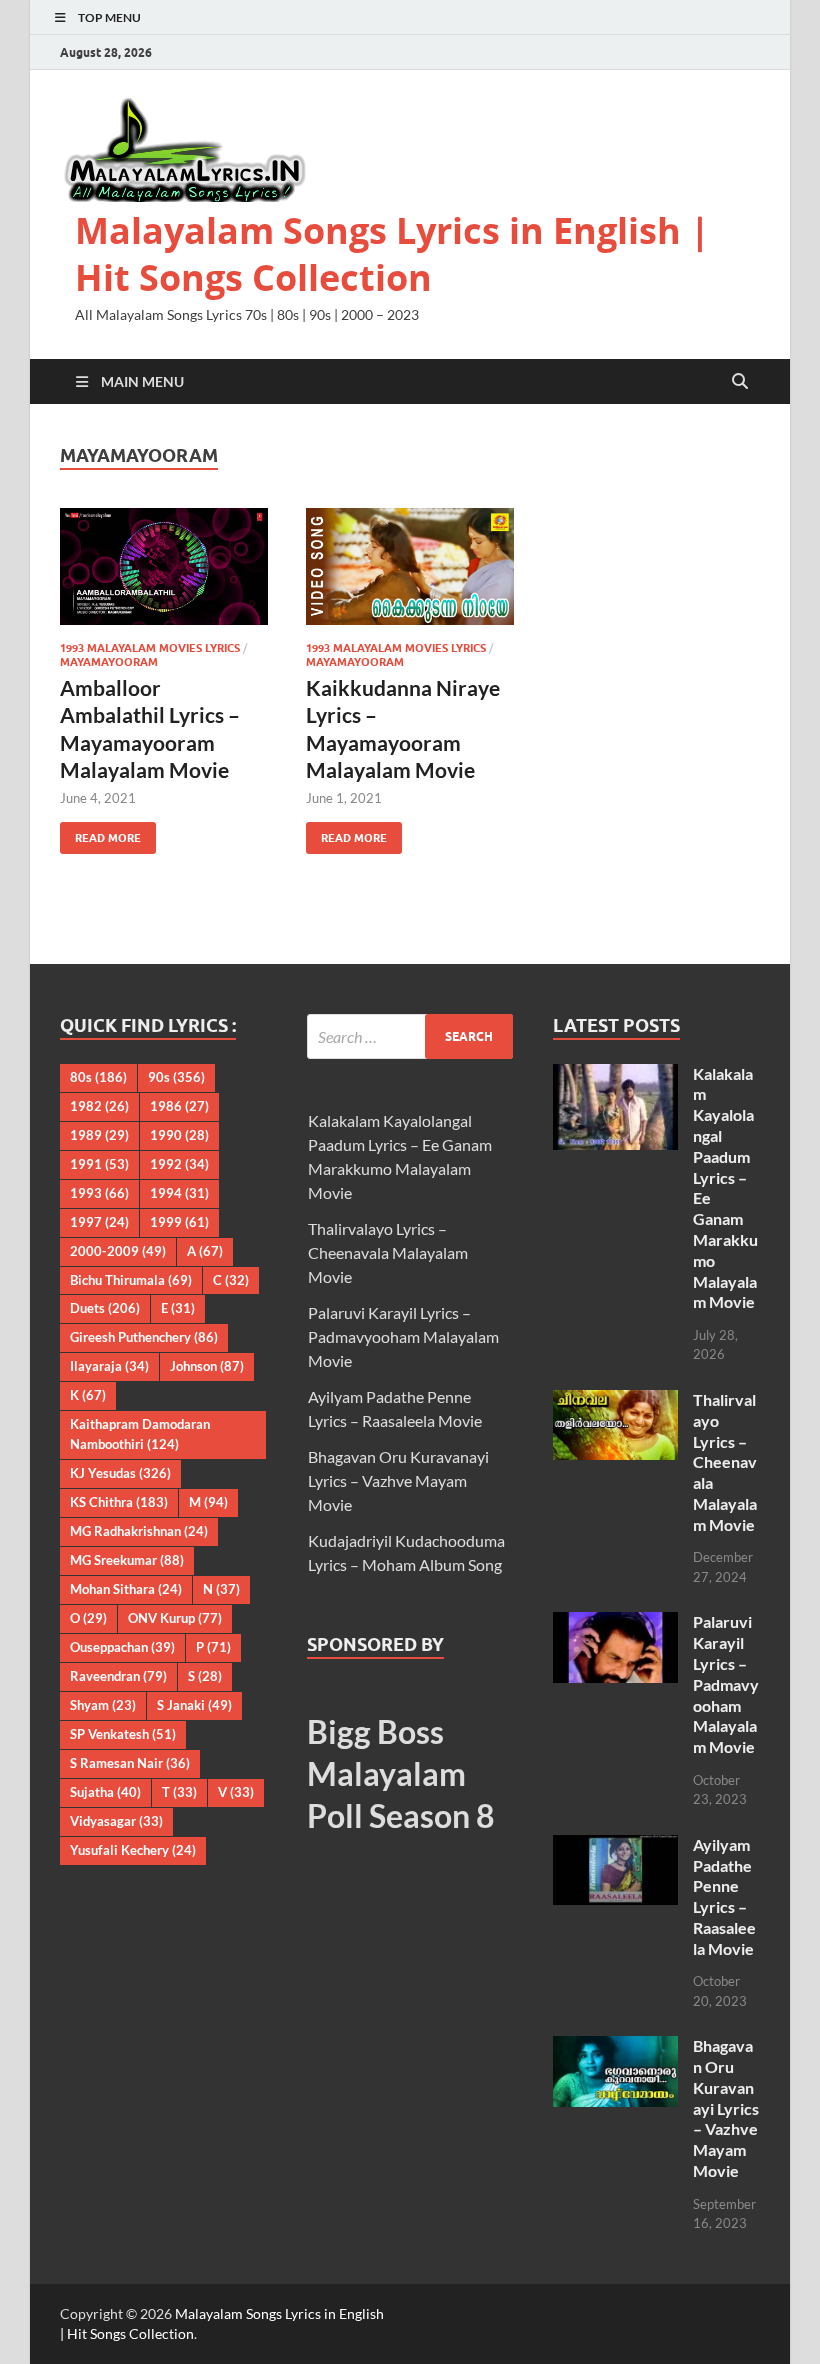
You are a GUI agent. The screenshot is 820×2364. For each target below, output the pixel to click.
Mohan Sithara (126, 1589)
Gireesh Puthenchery (144, 1337)
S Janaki (194, 1705)
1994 (179, 1193)
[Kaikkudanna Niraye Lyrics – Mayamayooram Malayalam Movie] (410, 566)
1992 (179, 1164)
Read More (100, 833)
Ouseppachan (122, 1647)
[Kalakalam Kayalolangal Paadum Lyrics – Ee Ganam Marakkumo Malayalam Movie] (615, 1075)
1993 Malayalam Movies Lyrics (150, 648)
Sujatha (105, 1792)
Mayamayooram (109, 662)
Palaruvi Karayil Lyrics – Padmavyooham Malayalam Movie (403, 1336)
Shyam (103, 1705)
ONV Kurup (175, 1618)
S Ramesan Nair (130, 1763)
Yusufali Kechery (133, 1850)
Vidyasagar (116, 1821)
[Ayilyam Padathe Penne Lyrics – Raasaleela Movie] (615, 1846)
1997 (99, 1222)
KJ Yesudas (120, 1473)
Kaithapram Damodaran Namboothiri (140, 1434)
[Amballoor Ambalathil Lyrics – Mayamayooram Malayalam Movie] (164, 566)
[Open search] (740, 382)
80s (98, 1077)
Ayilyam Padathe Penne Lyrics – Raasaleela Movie (724, 1896)
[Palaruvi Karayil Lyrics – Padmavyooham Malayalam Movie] (615, 1623)
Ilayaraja (109, 1366)
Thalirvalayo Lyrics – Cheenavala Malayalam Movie (388, 1252)
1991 (99, 1164)
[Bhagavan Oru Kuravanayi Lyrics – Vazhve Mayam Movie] (615, 2047)
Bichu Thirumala (131, 1280)
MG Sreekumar (127, 1560)
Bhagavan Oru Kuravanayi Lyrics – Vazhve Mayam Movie (398, 1480)
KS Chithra (119, 1502)
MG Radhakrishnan (139, 1531)
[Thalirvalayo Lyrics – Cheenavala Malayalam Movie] (615, 1401)
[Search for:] (410, 1036)
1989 (99, 1135)
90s (176, 1077)
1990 (179, 1135)
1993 (99, 1193)
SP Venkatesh (123, 1734)
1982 (99, 1106)
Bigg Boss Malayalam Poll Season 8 (401, 1773)
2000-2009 (118, 1251)
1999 (179, 1222)
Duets (105, 1308)
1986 (179, 1106)
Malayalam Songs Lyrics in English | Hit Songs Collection (392, 254)
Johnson (207, 1366)
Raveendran (118, 1676)
